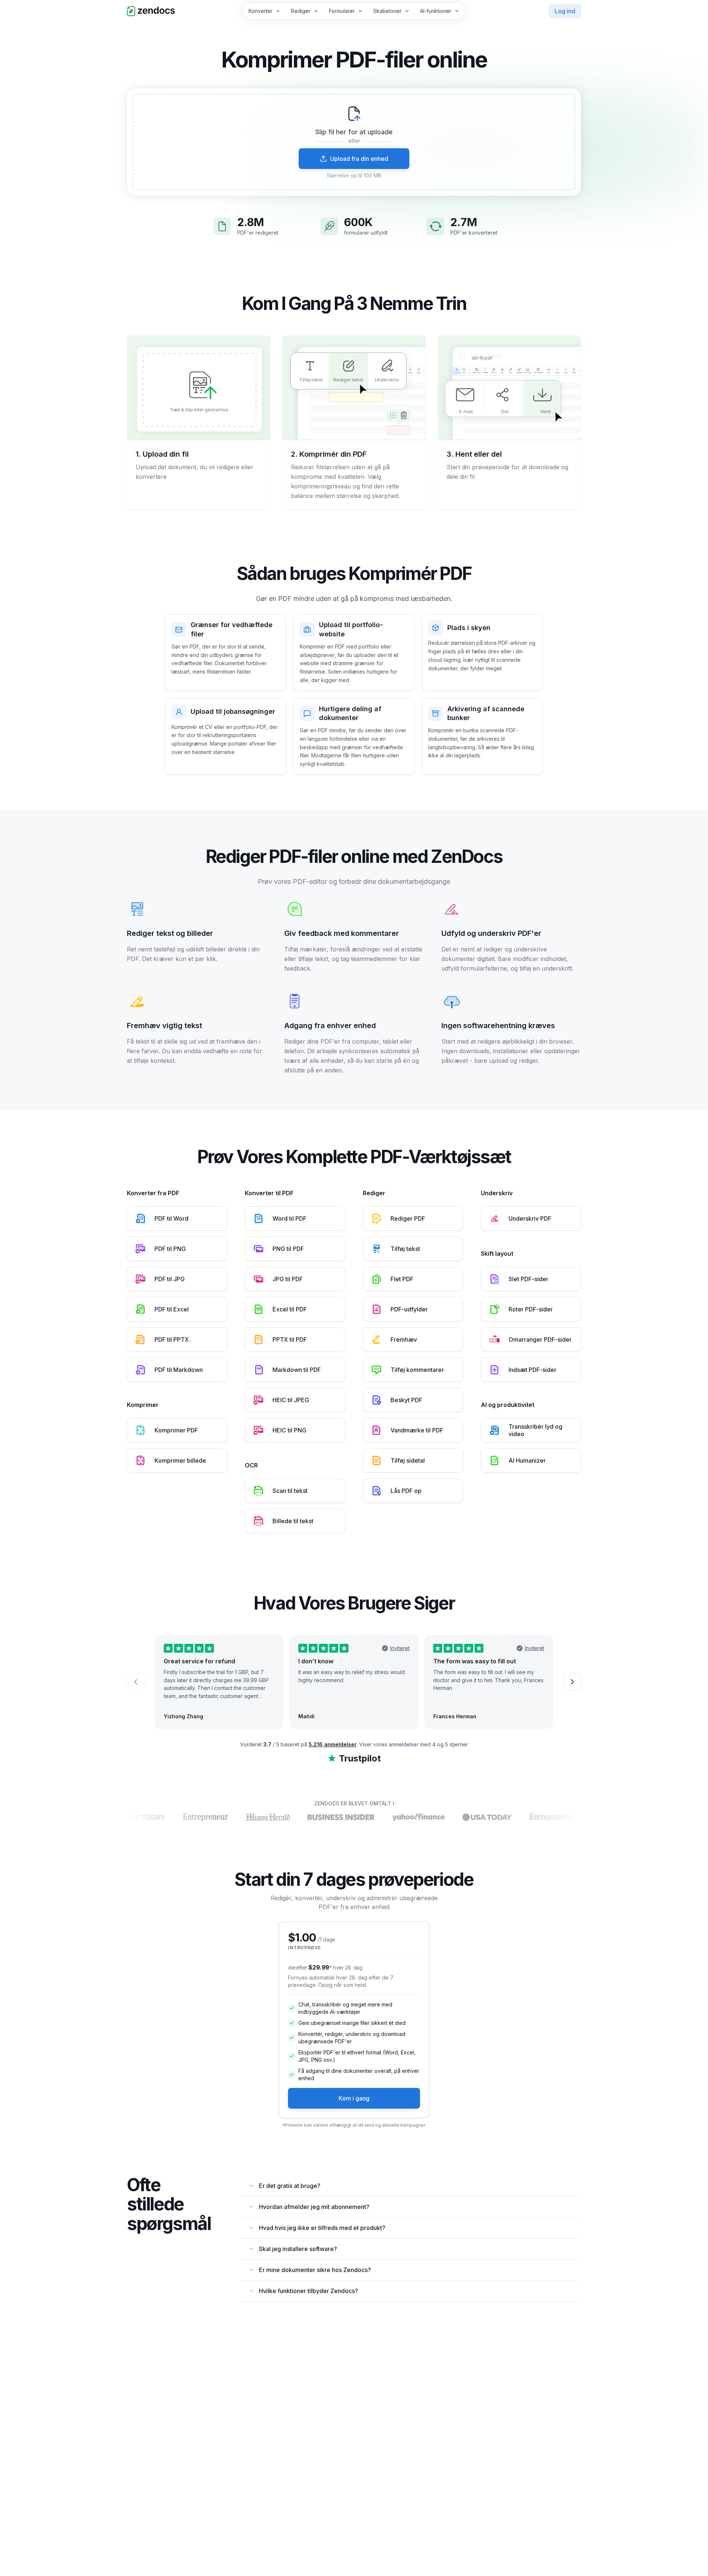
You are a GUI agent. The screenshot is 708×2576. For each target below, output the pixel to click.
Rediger (301, 11)
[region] (354, 142)
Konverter (261, 11)
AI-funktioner (436, 11)
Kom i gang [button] (354, 2098)
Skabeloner (387, 11)
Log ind (565, 11)
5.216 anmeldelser (333, 1744)
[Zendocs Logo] (151, 11)
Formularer (342, 11)
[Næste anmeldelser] (572, 1682)
